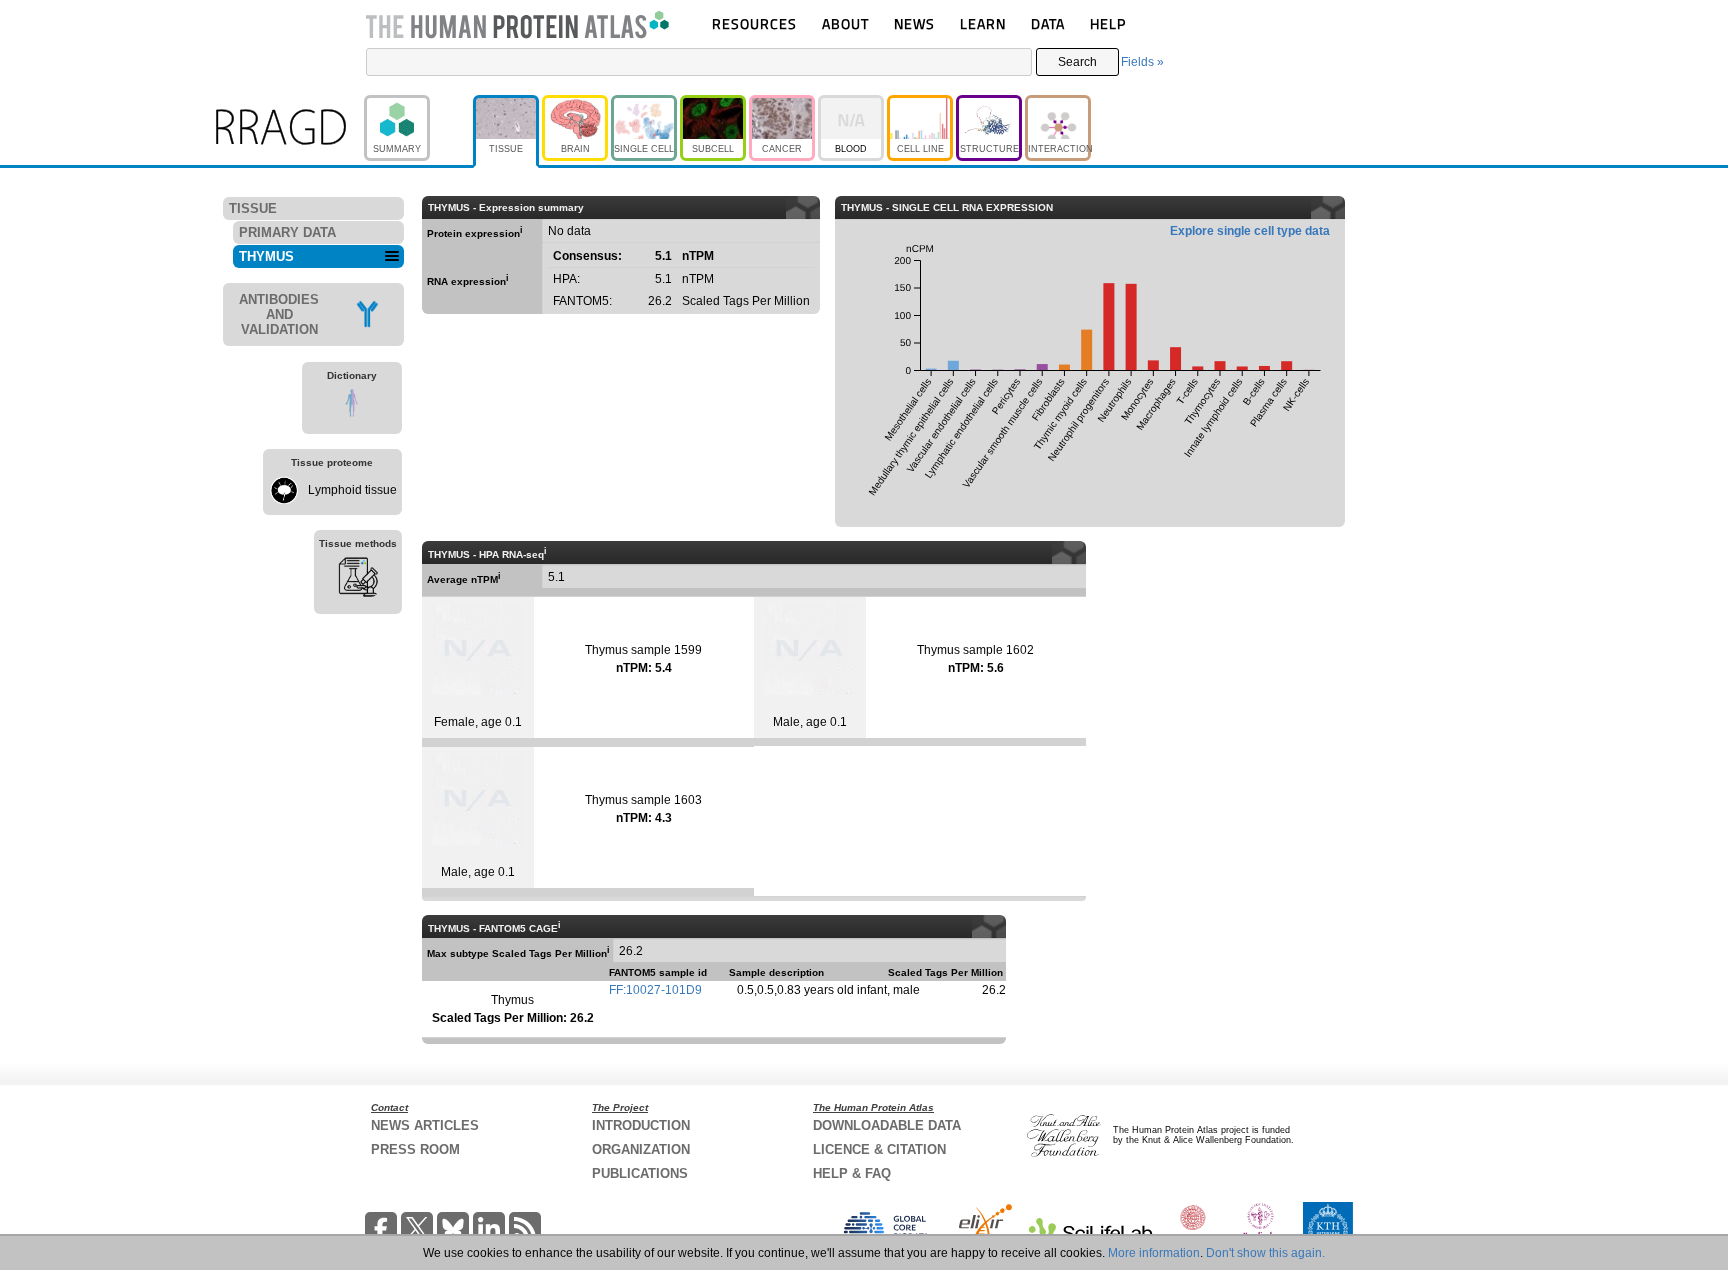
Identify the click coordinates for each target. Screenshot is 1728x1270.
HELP (1108, 23)
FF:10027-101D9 (655, 990)
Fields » (1142, 62)
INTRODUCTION (641, 1125)
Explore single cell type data (1250, 231)
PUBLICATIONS (640, 1173)
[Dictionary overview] (352, 406)
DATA (1048, 23)
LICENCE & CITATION (879, 1149)
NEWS (914, 23)
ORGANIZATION (641, 1149)
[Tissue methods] (358, 580)
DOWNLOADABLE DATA (887, 1125)
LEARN (983, 23)
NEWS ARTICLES (425, 1125)
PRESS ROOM (415, 1149)
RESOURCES (754, 23)
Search (1077, 62)
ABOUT (845, 23)
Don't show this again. (1265, 1253)
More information (1154, 1253)
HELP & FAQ (852, 1173)
